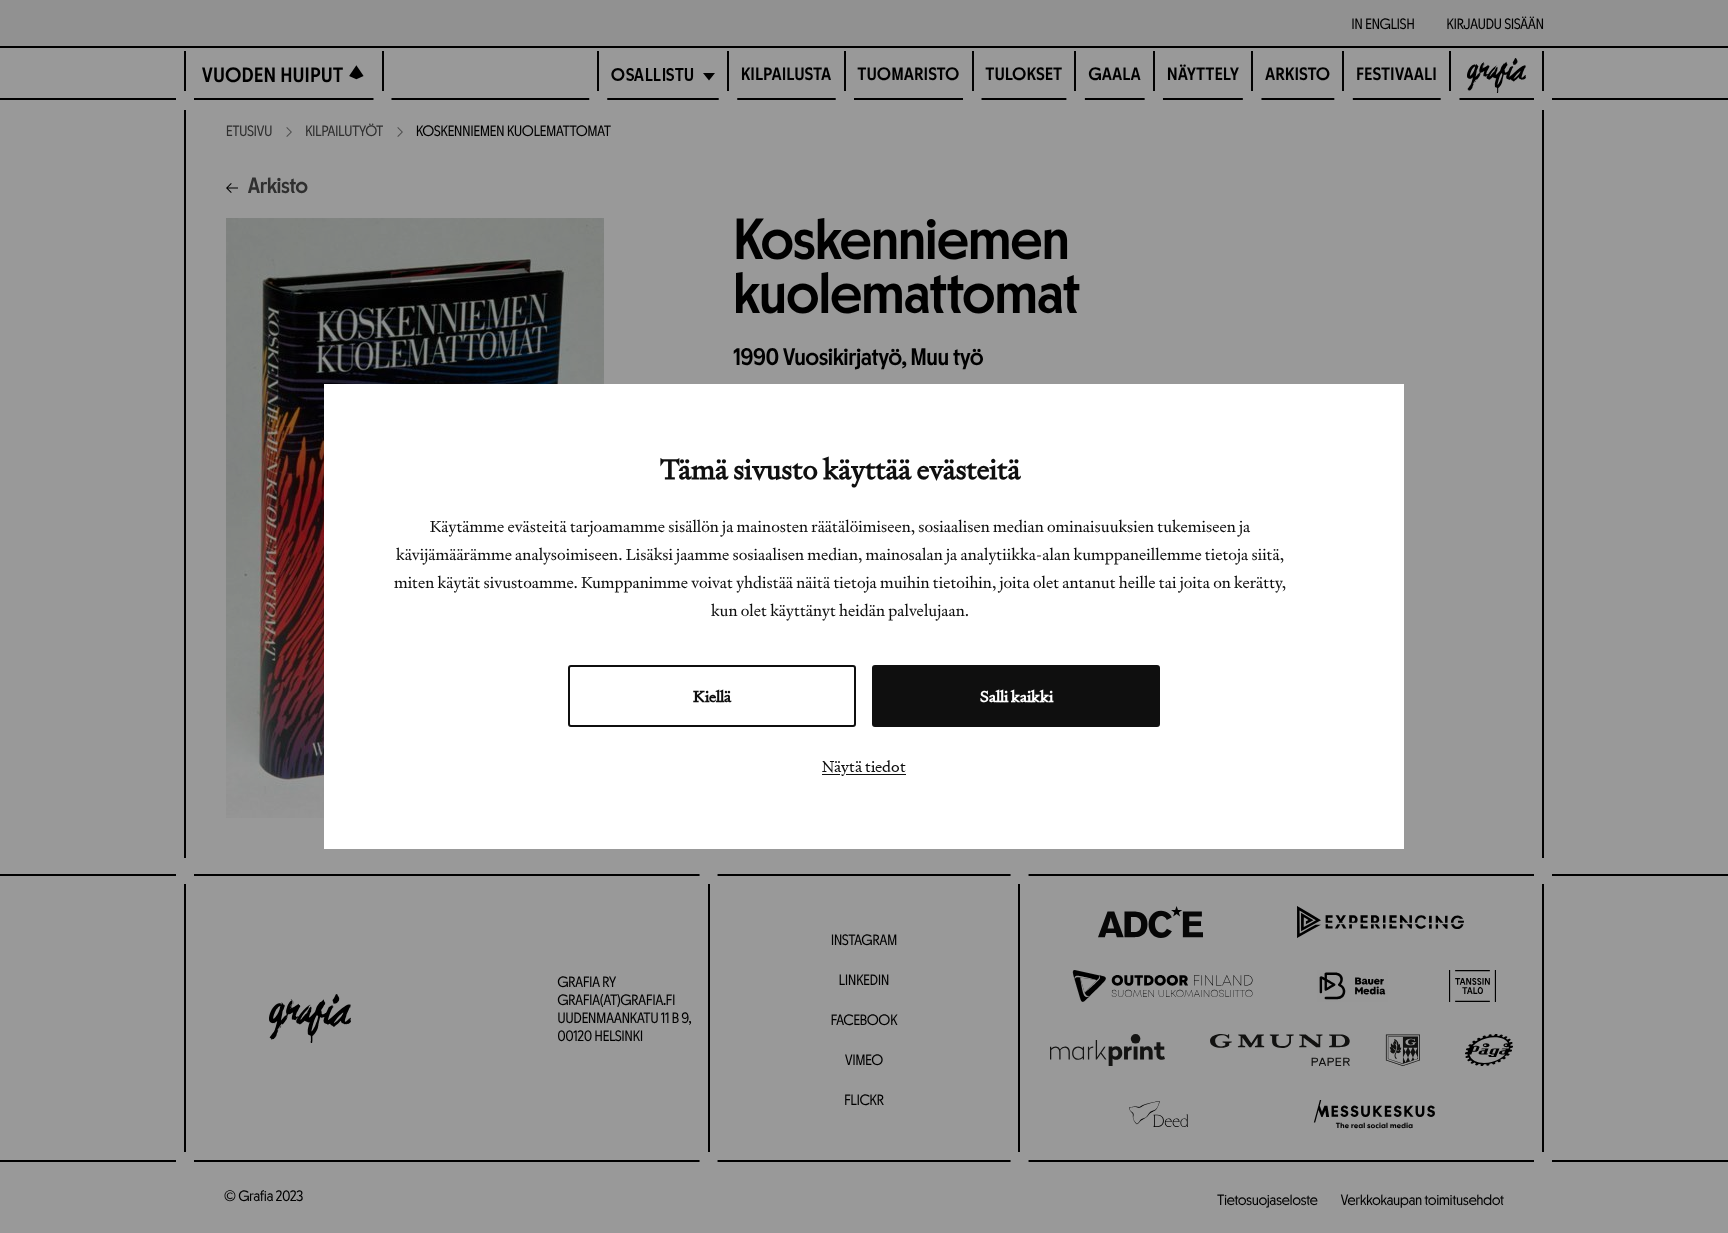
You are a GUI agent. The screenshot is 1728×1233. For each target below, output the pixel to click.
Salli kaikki (1016, 696)
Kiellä (712, 696)
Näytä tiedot (864, 766)
